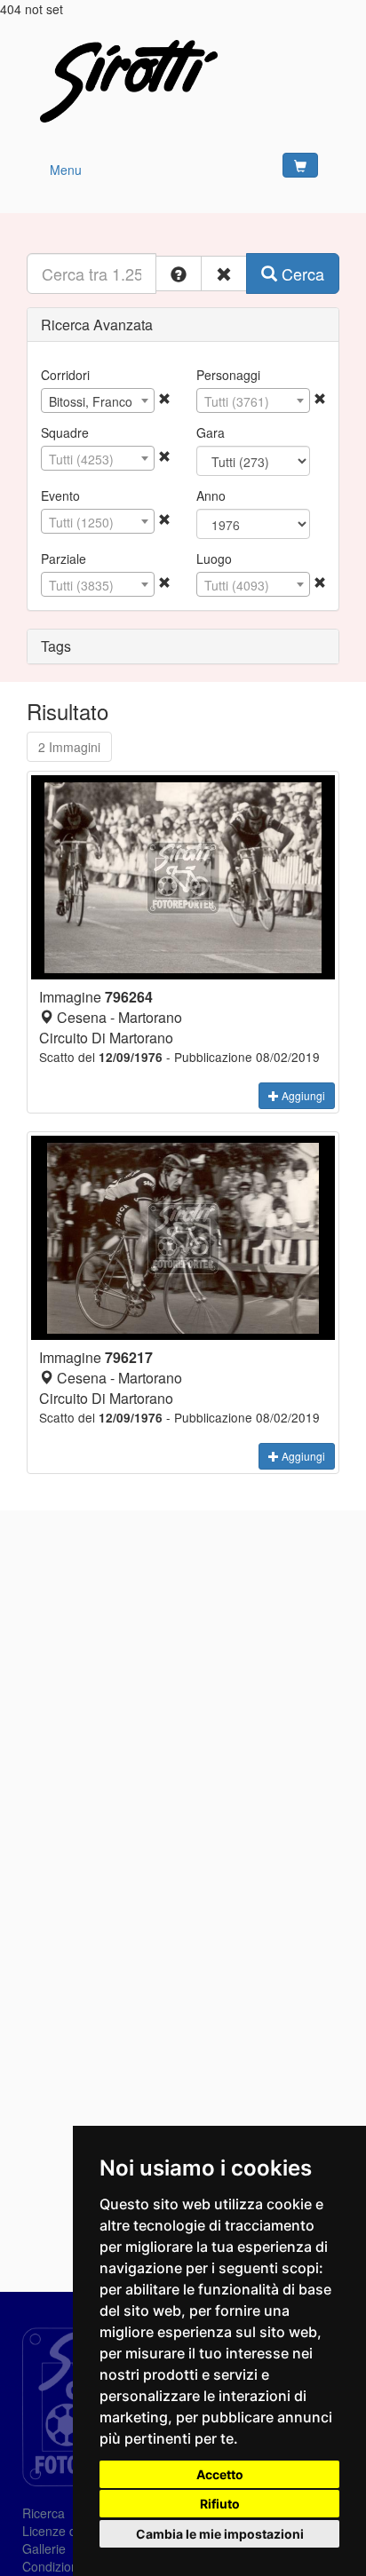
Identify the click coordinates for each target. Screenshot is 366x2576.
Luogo (214, 559)
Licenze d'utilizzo (70, 2531)
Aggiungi (302, 1095)
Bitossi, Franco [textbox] (91, 401)
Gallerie (44, 2548)
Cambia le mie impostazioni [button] (220, 2534)
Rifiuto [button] (220, 2504)
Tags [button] (56, 646)
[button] (179, 273)
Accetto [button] (220, 2474)
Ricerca (44, 2513)
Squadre (65, 432)
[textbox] (253, 401)
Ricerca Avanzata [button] (97, 325)
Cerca (301, 273)
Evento (60, 495)
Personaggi (228, 375)
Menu (66, 170)
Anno (211, 495)
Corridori (65, 375)
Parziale (64, 559)
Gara (211, 432)
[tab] (183, 325)
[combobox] (98, 400)
